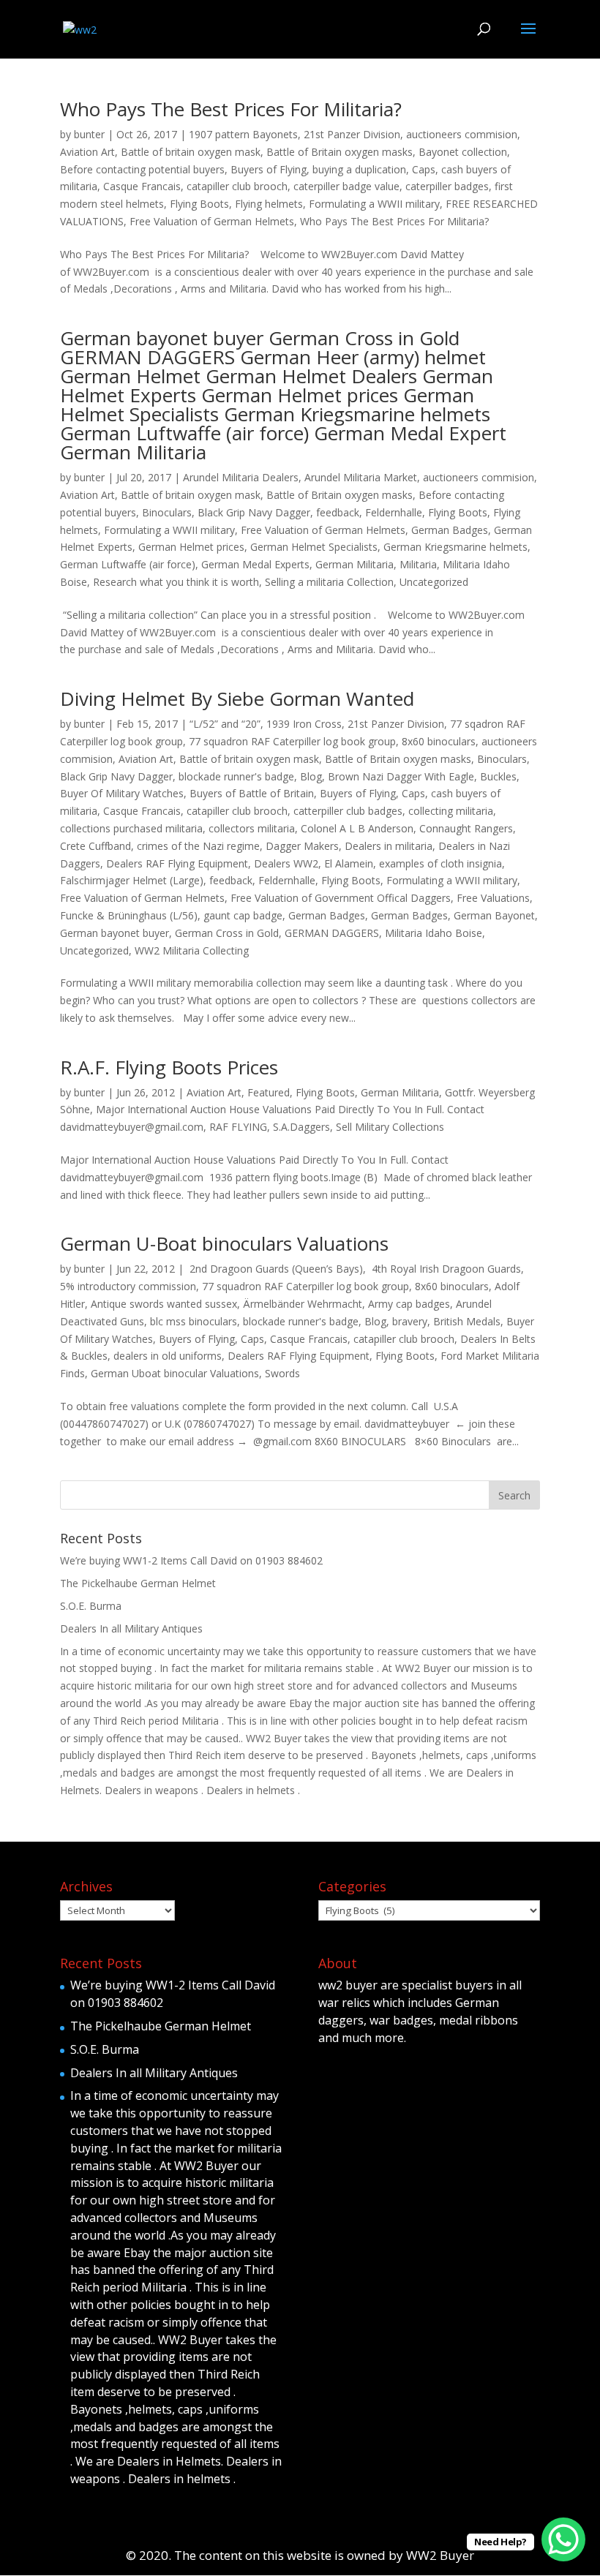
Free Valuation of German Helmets (212, 221)
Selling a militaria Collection (329, 582)
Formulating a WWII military (374, 204)
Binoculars (167, 512)
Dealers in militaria (389, 846)
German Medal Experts (255, 564)
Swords (282, 1373)
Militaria (418, 564)
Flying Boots (199, 204)
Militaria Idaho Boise (434, 933)
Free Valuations (493, 898)
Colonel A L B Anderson (357, 828)
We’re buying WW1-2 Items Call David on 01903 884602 (191, 1560)
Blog (311, 776)
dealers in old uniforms (168, 1356)
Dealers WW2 (286, 863)
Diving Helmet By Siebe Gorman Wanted (237, 698)
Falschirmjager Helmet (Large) (132, 880)
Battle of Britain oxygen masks (340, 152)
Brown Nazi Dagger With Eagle (401, 776)
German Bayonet (494, 915)
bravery (410, 1321)
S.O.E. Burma (91, 1606)
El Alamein (349, 863)
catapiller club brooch (237, 186)
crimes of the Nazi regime (198, 846)
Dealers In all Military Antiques (131, 1628)
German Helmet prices (191, 547)
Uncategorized (434, 582)
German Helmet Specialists (314, 547)
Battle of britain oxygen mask (191, 152)
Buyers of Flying (269, 169)
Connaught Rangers (466, 828)
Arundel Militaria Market (361, 477)
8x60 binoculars (439, 741)
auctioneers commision (462, 134)
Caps (424, 169)
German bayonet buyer (115, 933)
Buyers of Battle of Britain (252, 793)
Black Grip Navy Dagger (254, 512)
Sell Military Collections (390, 1127)
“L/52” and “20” (225, 724)
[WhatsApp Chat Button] (563, 2539)
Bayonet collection (463, 152)
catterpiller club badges (348, 811)
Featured (269, 1092)
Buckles (498, 776)
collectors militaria (252, 828)
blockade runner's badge (236, 776)
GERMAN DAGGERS (332, 933)
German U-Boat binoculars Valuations (224, 1243)
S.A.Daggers (301, 1127)
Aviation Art (87, 152)
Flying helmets (269, 204)
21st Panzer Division (352, 134)
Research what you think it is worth (176, 582)
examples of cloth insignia (440, 863)
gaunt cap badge (243, 915)
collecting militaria (451, 811)
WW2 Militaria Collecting (192, 950)
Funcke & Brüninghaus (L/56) (129, 915)
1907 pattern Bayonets (243, 134)
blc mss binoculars (194, 1321)
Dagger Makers (302, 846)
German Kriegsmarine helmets (455, 547)
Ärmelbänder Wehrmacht (303, 1304)
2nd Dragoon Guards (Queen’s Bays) (275, 1269)
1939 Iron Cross (304, 724)
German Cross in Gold (227, 933)
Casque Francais (142, 186)
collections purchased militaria (131, 828)
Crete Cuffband (95, 846)
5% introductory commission (128, 1286)
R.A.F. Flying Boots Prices (169, 1067)
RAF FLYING (238, 1127)
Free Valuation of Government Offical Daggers (341, 898)
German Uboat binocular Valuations (175, 1373)
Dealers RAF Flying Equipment (177, 863)
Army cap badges (409, 1304)
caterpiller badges (447, 186)
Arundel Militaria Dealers (241, 477)
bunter (89, 134)
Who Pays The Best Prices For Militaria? (231, 109)
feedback (338, 512)
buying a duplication (359, 169)
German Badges (450, 530)
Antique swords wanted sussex (164, 1304)
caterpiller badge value (346, 186)
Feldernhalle (394, 512)
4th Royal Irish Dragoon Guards (445, 1269)
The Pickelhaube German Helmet (138, 1583)
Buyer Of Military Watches (122, 793)
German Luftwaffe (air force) (128, 564)
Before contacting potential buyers (142, 169)
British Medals (467, 1321)
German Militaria (355, 564)
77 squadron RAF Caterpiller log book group (292, 741)
